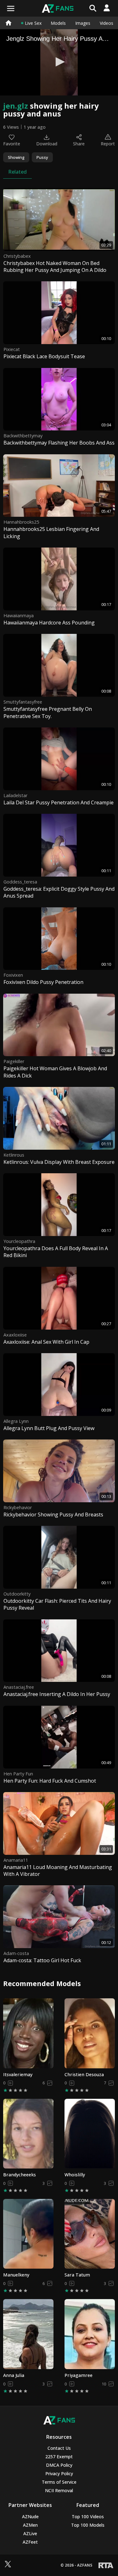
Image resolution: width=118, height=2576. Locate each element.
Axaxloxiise (15, 1335)
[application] (59, 62)
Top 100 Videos (88, 2517)
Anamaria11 (16, 1860)
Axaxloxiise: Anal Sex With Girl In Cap (46, 1342)
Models (58, 23)
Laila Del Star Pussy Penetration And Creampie (59, 802)
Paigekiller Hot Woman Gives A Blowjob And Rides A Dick (55, 1072)
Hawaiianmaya (19, 616)
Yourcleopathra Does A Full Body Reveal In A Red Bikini (56, 1252)
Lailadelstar (15, 795)
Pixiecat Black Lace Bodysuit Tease (44, 356)
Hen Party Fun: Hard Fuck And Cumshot (50, 1781)
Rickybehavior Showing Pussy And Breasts (53, 1515)
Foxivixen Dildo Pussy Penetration (43, 982)
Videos (107, 23)
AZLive (30, 2533)
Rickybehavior (18, 1507)
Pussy (42, 157)
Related (17, 172)
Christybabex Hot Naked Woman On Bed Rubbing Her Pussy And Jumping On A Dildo (55, 267)
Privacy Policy (59, 2473)
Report (108, 144)
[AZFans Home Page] (8, 23)
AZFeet (30, 2542)
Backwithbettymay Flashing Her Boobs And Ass (59, 443)
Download (47, 144)
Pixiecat (12, 349)
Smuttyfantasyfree (23, 702)
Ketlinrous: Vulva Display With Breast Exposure (59, 1162)
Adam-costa (16, 1953)
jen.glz (16, 106)
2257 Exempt (59, 2457)
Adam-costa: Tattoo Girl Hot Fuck (42, 1960)
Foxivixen (13, 975)
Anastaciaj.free (19, 1687)
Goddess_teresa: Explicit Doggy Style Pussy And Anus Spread (59, 892)
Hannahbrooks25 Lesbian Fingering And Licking (51, 532)
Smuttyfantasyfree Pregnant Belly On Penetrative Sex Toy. (48, 712)
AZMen (30, 2525)
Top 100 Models (88, 2525)
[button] (59, 62)
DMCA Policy (59, 2465)
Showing (16, 157)
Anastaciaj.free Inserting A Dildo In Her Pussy (57, 1694)
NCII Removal (59, 2490)
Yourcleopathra (19, 1241)
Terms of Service (59, 2482)
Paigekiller (14, 1061)
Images (83, 23)
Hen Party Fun (18, 1774)
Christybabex (17, 256)
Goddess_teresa (20, 882)
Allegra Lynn (16, 1421)
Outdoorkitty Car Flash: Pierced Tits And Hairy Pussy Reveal (57, 1604)
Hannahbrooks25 (21, 522)
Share (79, 144)
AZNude (30, 2517)
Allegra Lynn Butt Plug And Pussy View (49, 1428)
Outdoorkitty (17, 1594)
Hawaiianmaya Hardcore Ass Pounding (49, 623)
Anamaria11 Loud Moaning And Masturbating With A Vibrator (58, 1871)
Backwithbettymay (23, 436)
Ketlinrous (14, 1155)
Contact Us (59, 2448)
